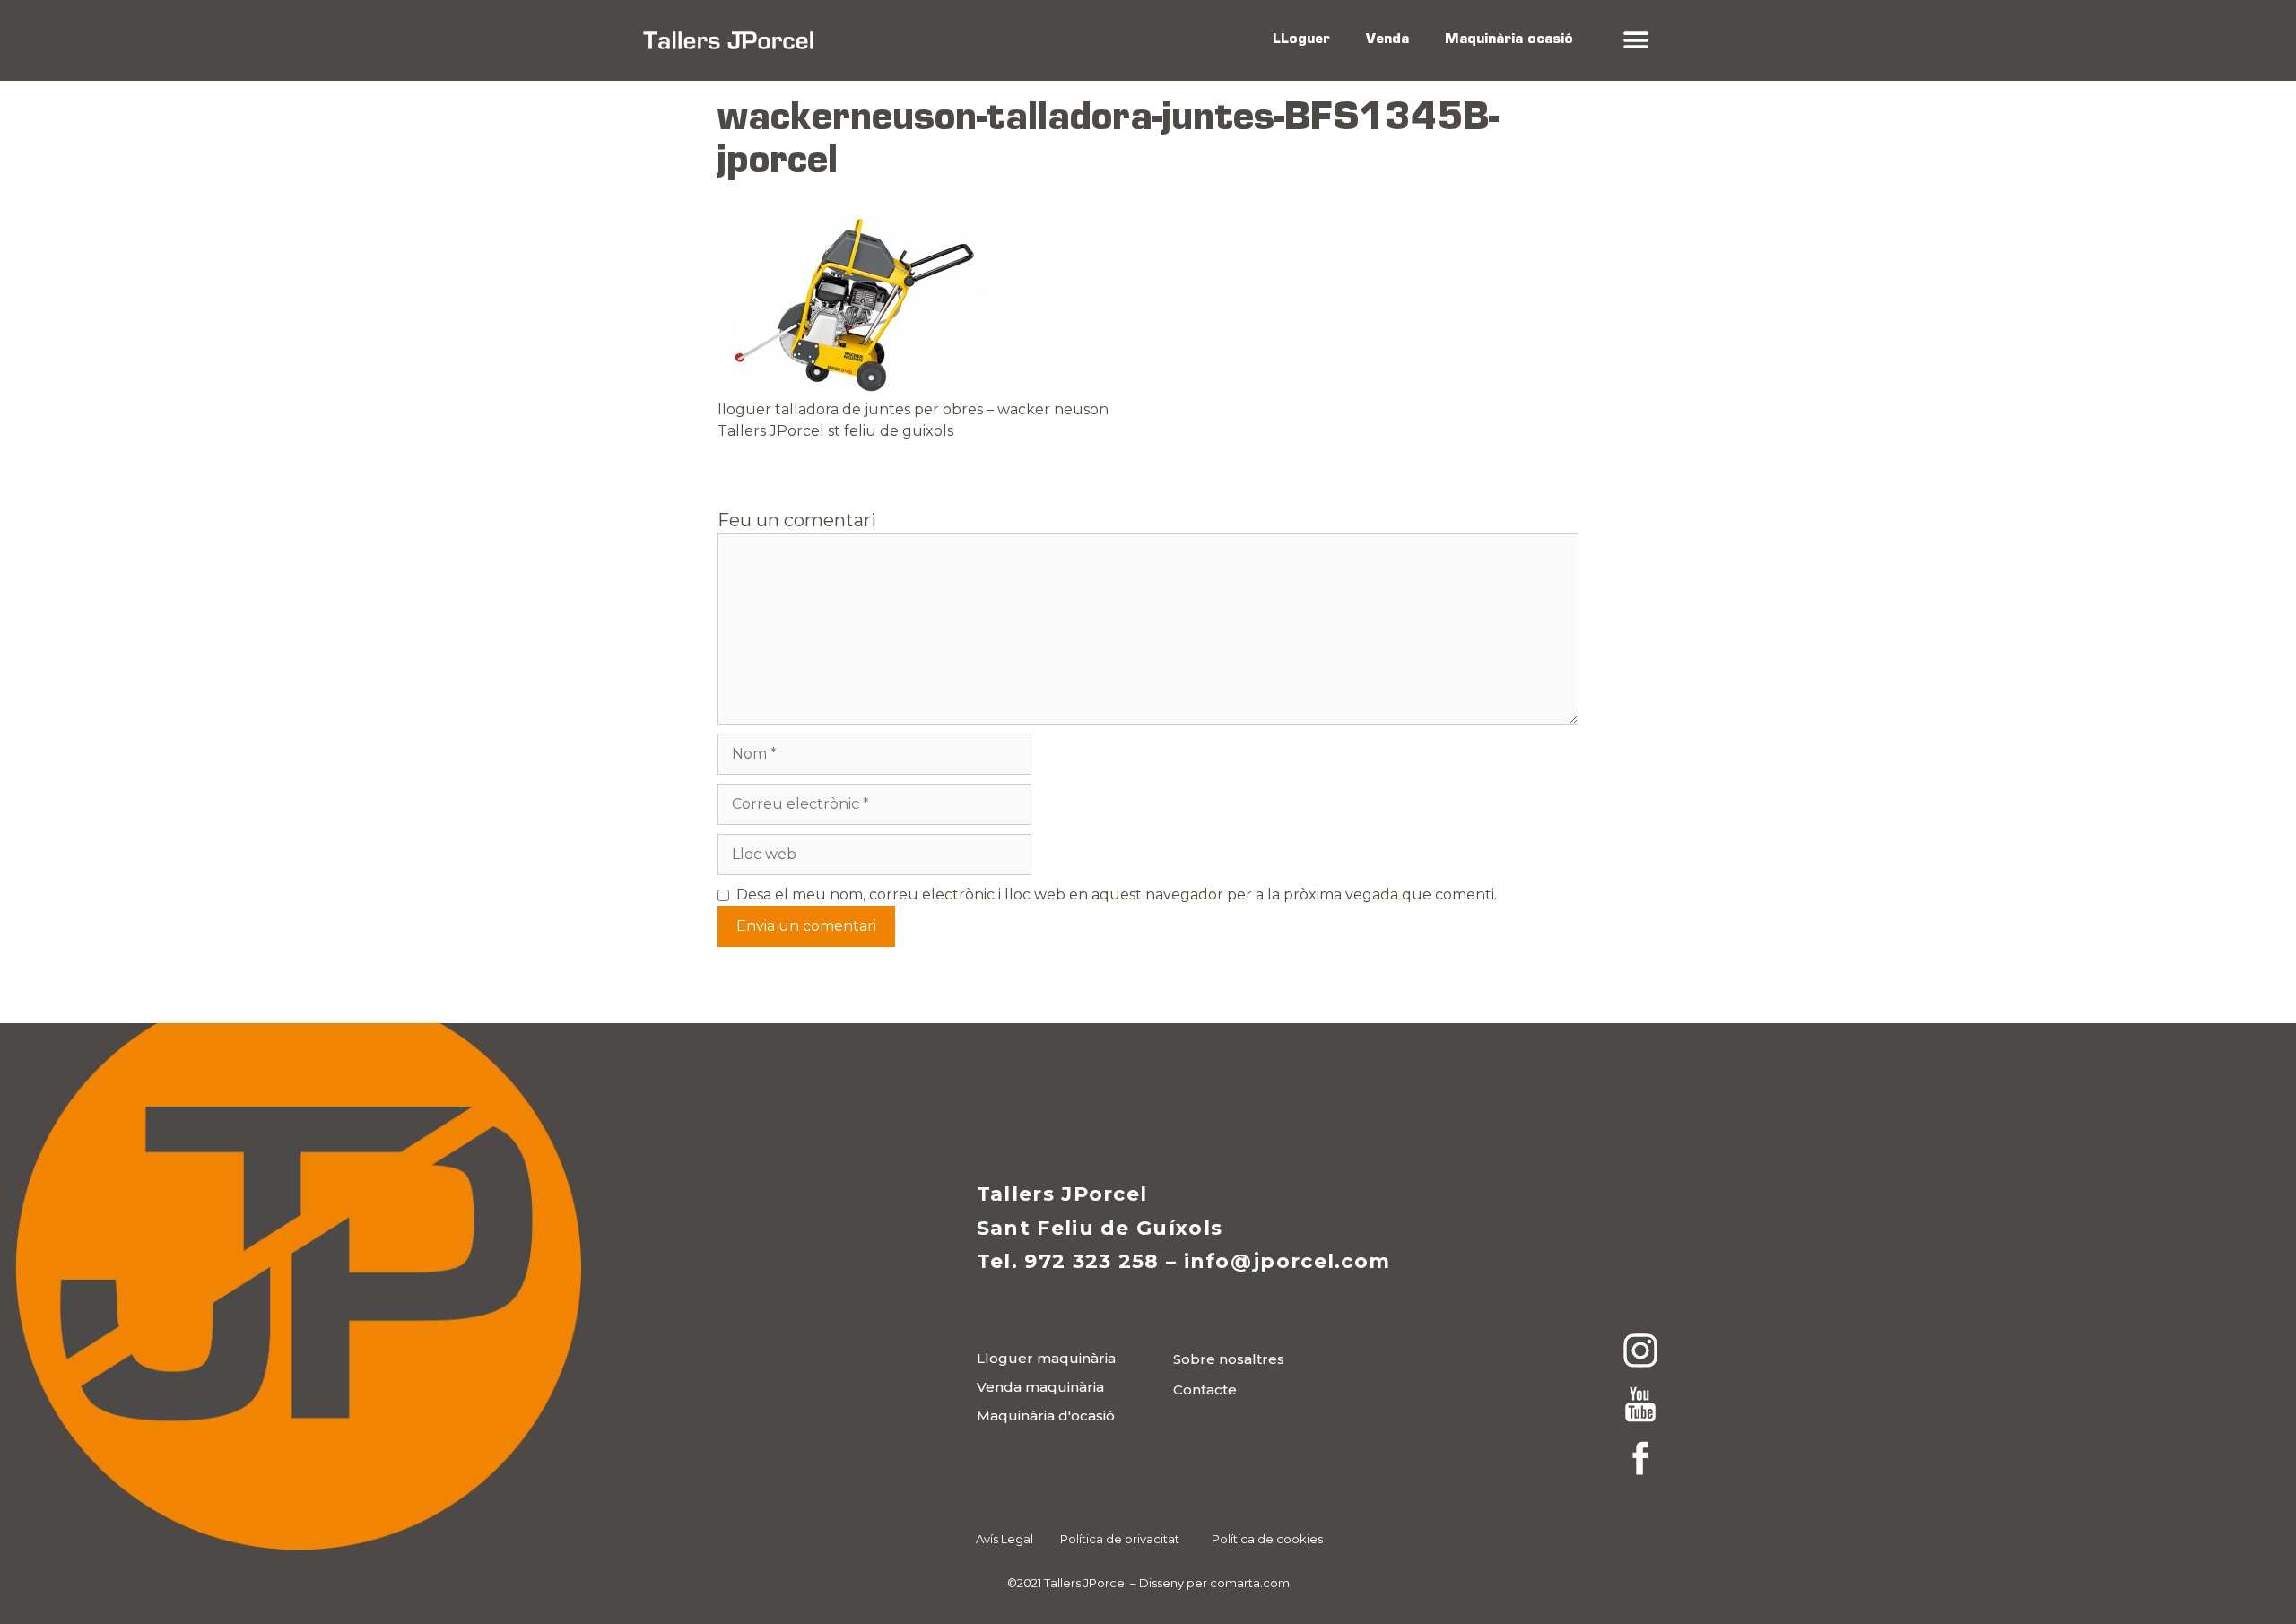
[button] (1635, 41)
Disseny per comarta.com (1214, 1583)
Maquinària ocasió (1509, 40)
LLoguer (1301, 40)
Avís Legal (1004, 1539)
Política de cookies (1267, 1539)
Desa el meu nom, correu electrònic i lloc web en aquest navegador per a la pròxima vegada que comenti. (1117, 895)
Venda (1387, 40)
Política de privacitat (1120, 1539)
